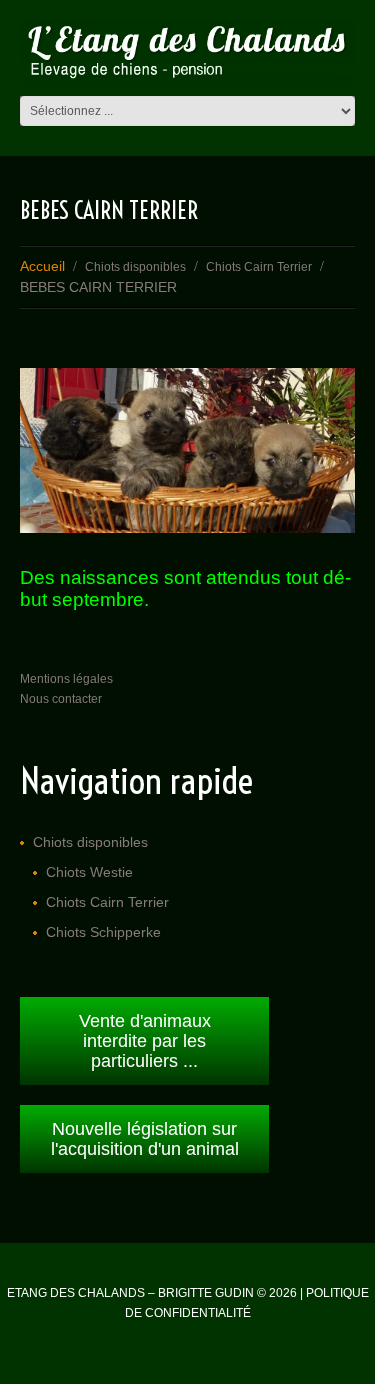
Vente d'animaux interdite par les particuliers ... (145, 1041)
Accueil (42, 266)
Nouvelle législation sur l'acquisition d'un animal (145, 1139)
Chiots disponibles (135, 267)
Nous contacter (61, 699)
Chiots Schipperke (103, 932)
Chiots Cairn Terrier (259, 267)
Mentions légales (66, 679)
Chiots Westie (89, 872)
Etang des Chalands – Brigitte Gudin (130, 1293)
